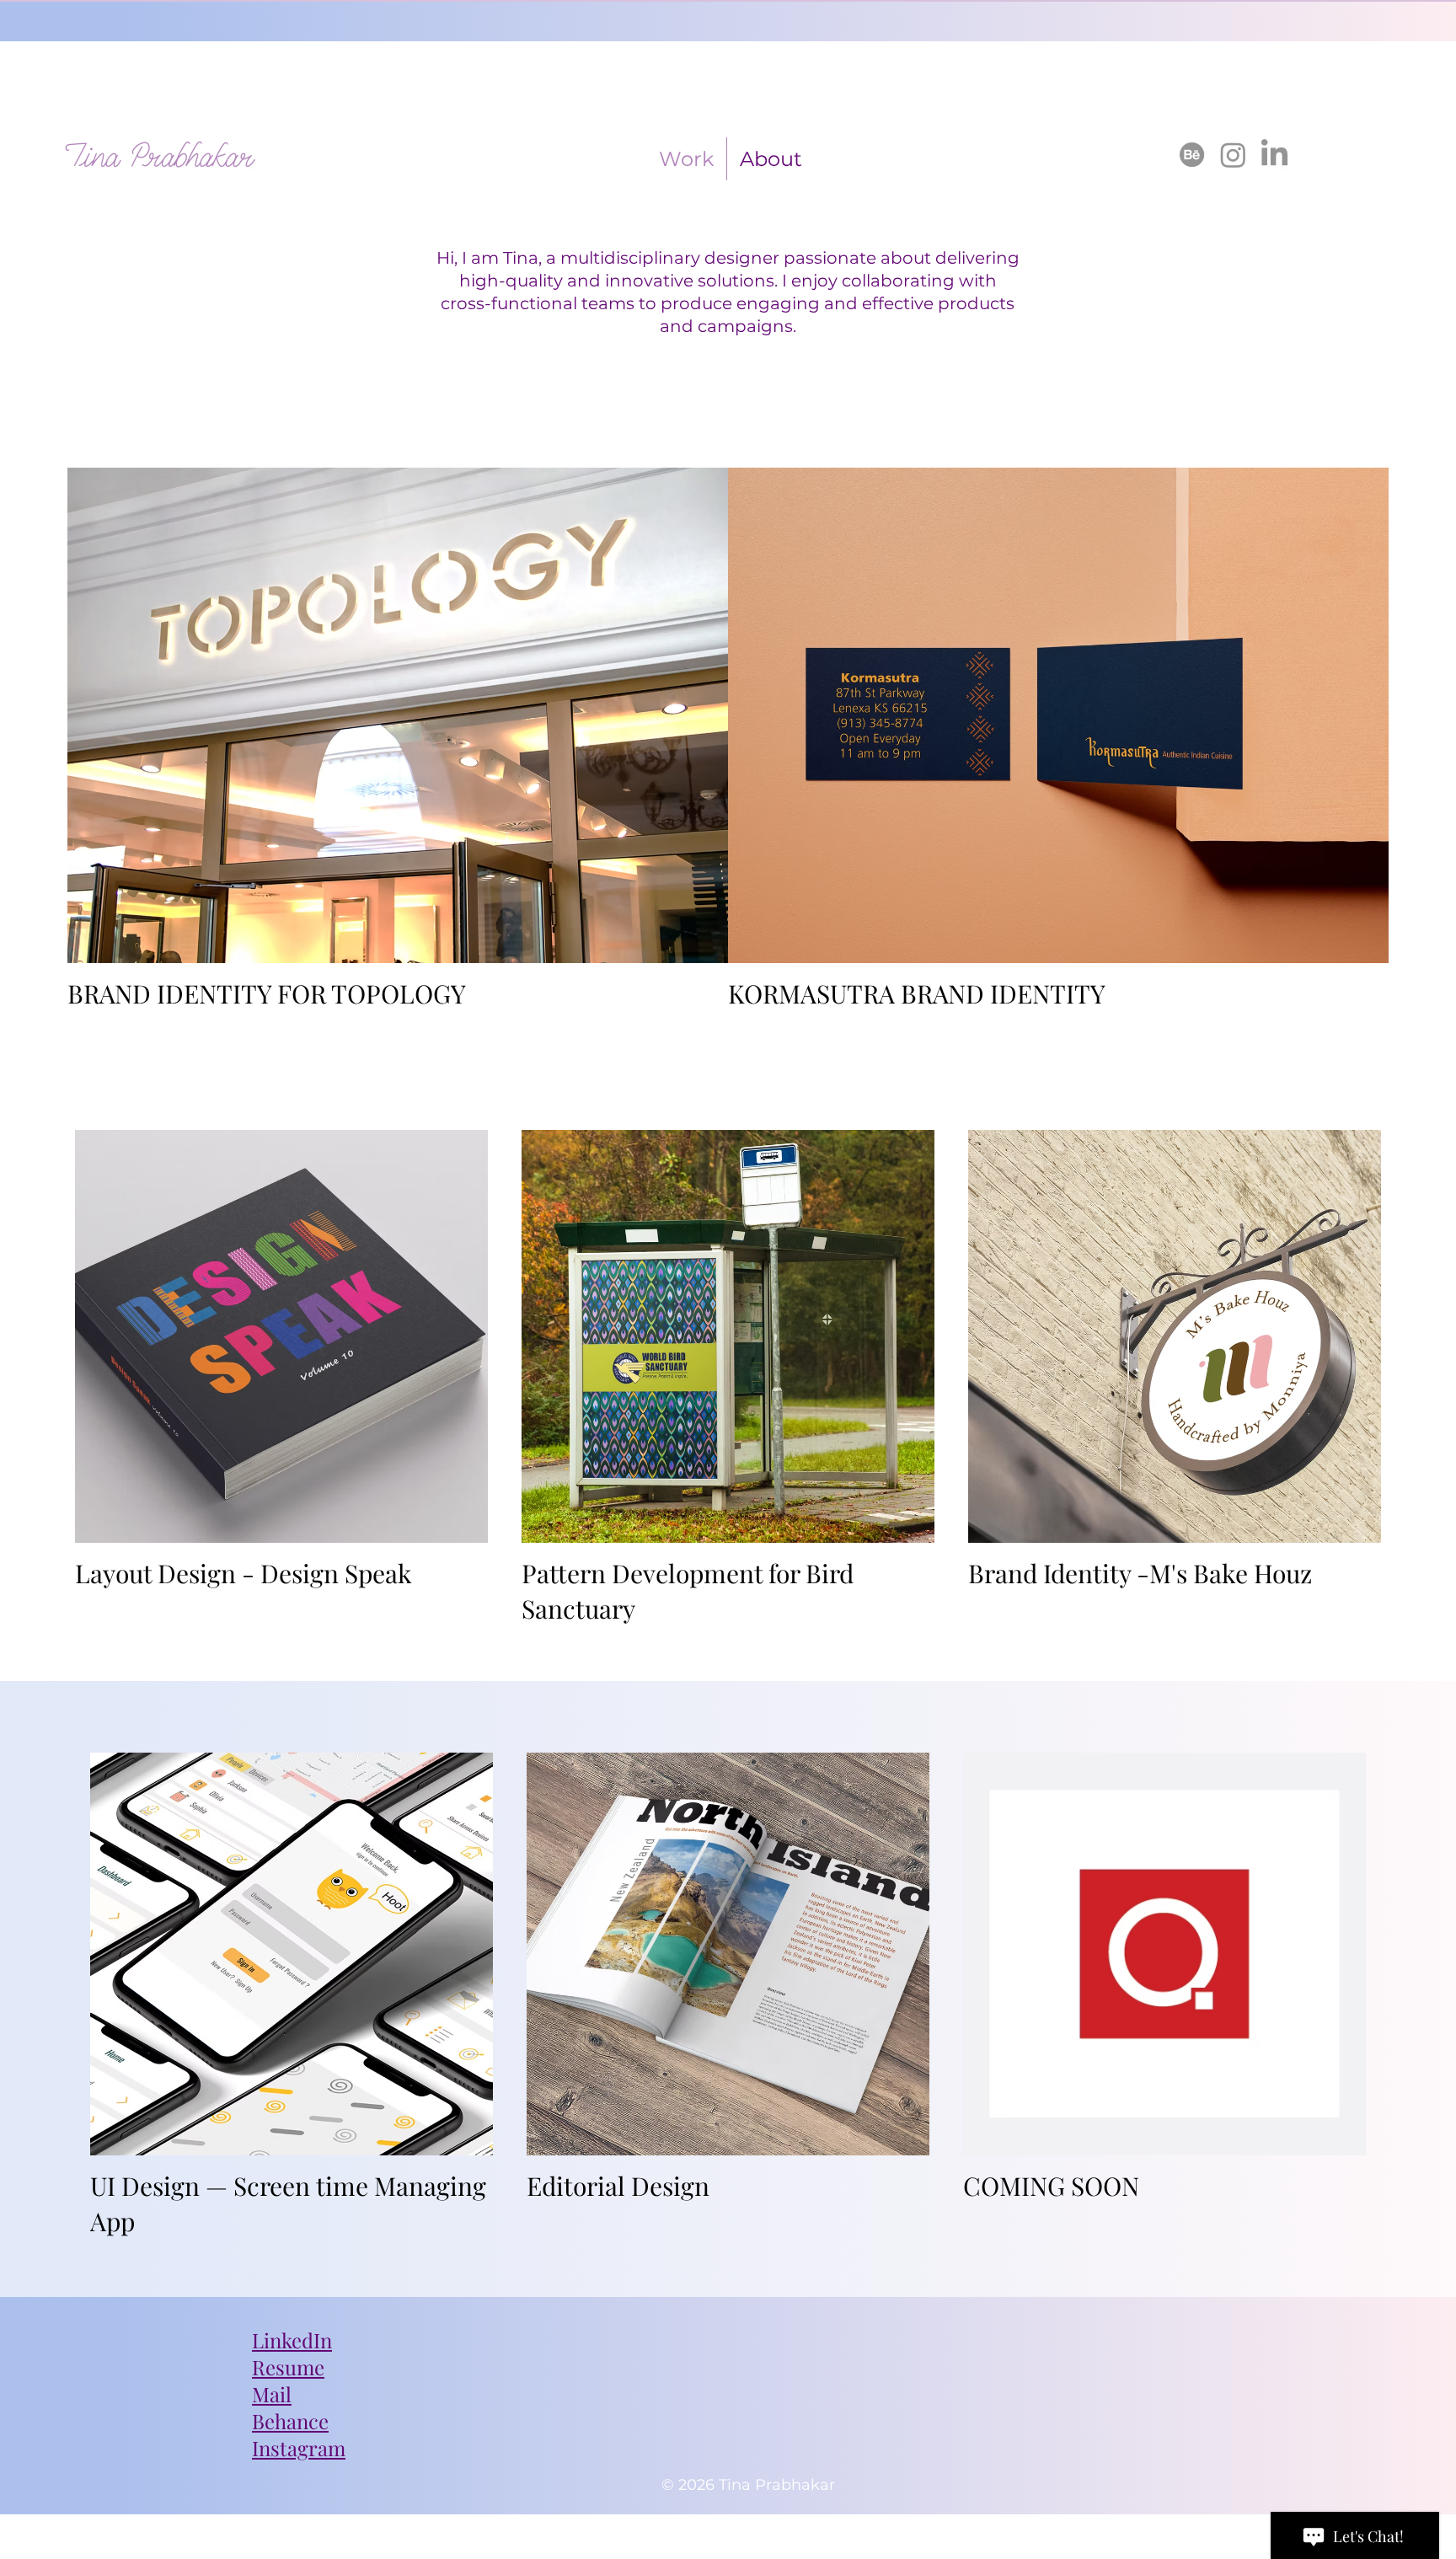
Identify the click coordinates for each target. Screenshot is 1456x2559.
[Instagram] (1233, 155)
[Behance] (1192, 155)
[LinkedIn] (1274, 155)
